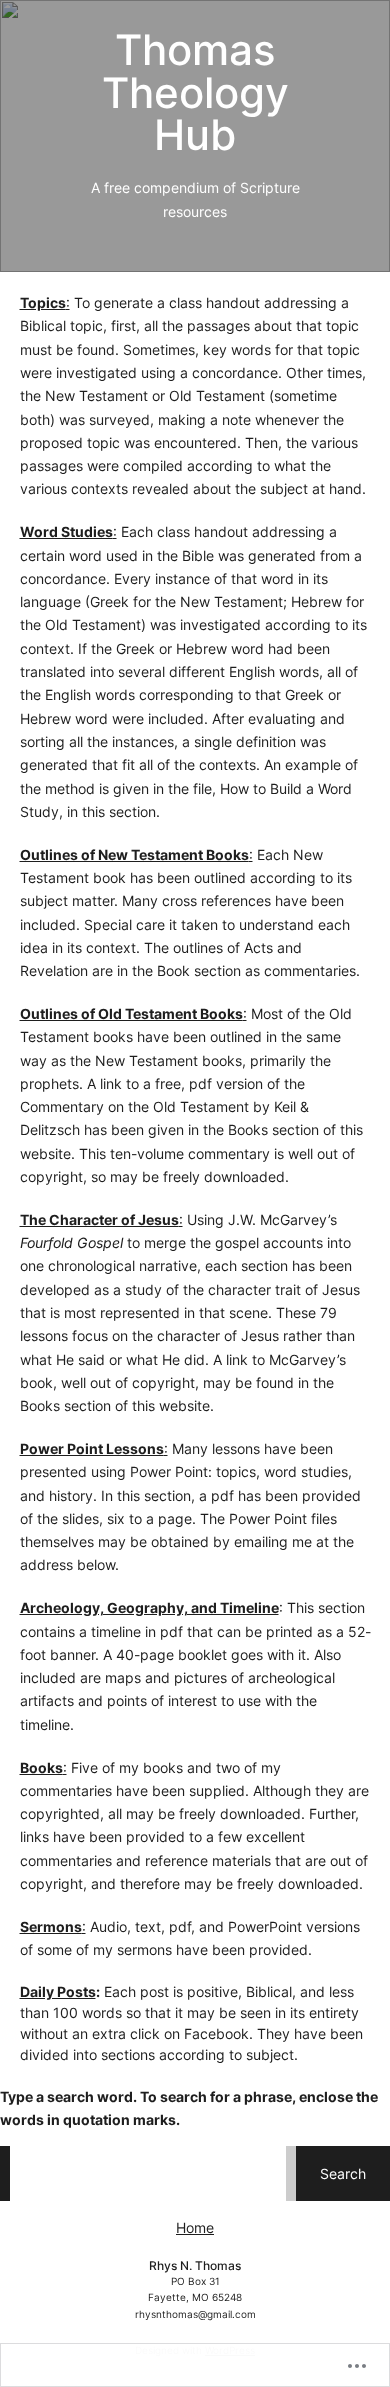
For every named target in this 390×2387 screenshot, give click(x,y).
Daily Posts (58, 1991)
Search (343, 2173)
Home (195, 2227)
